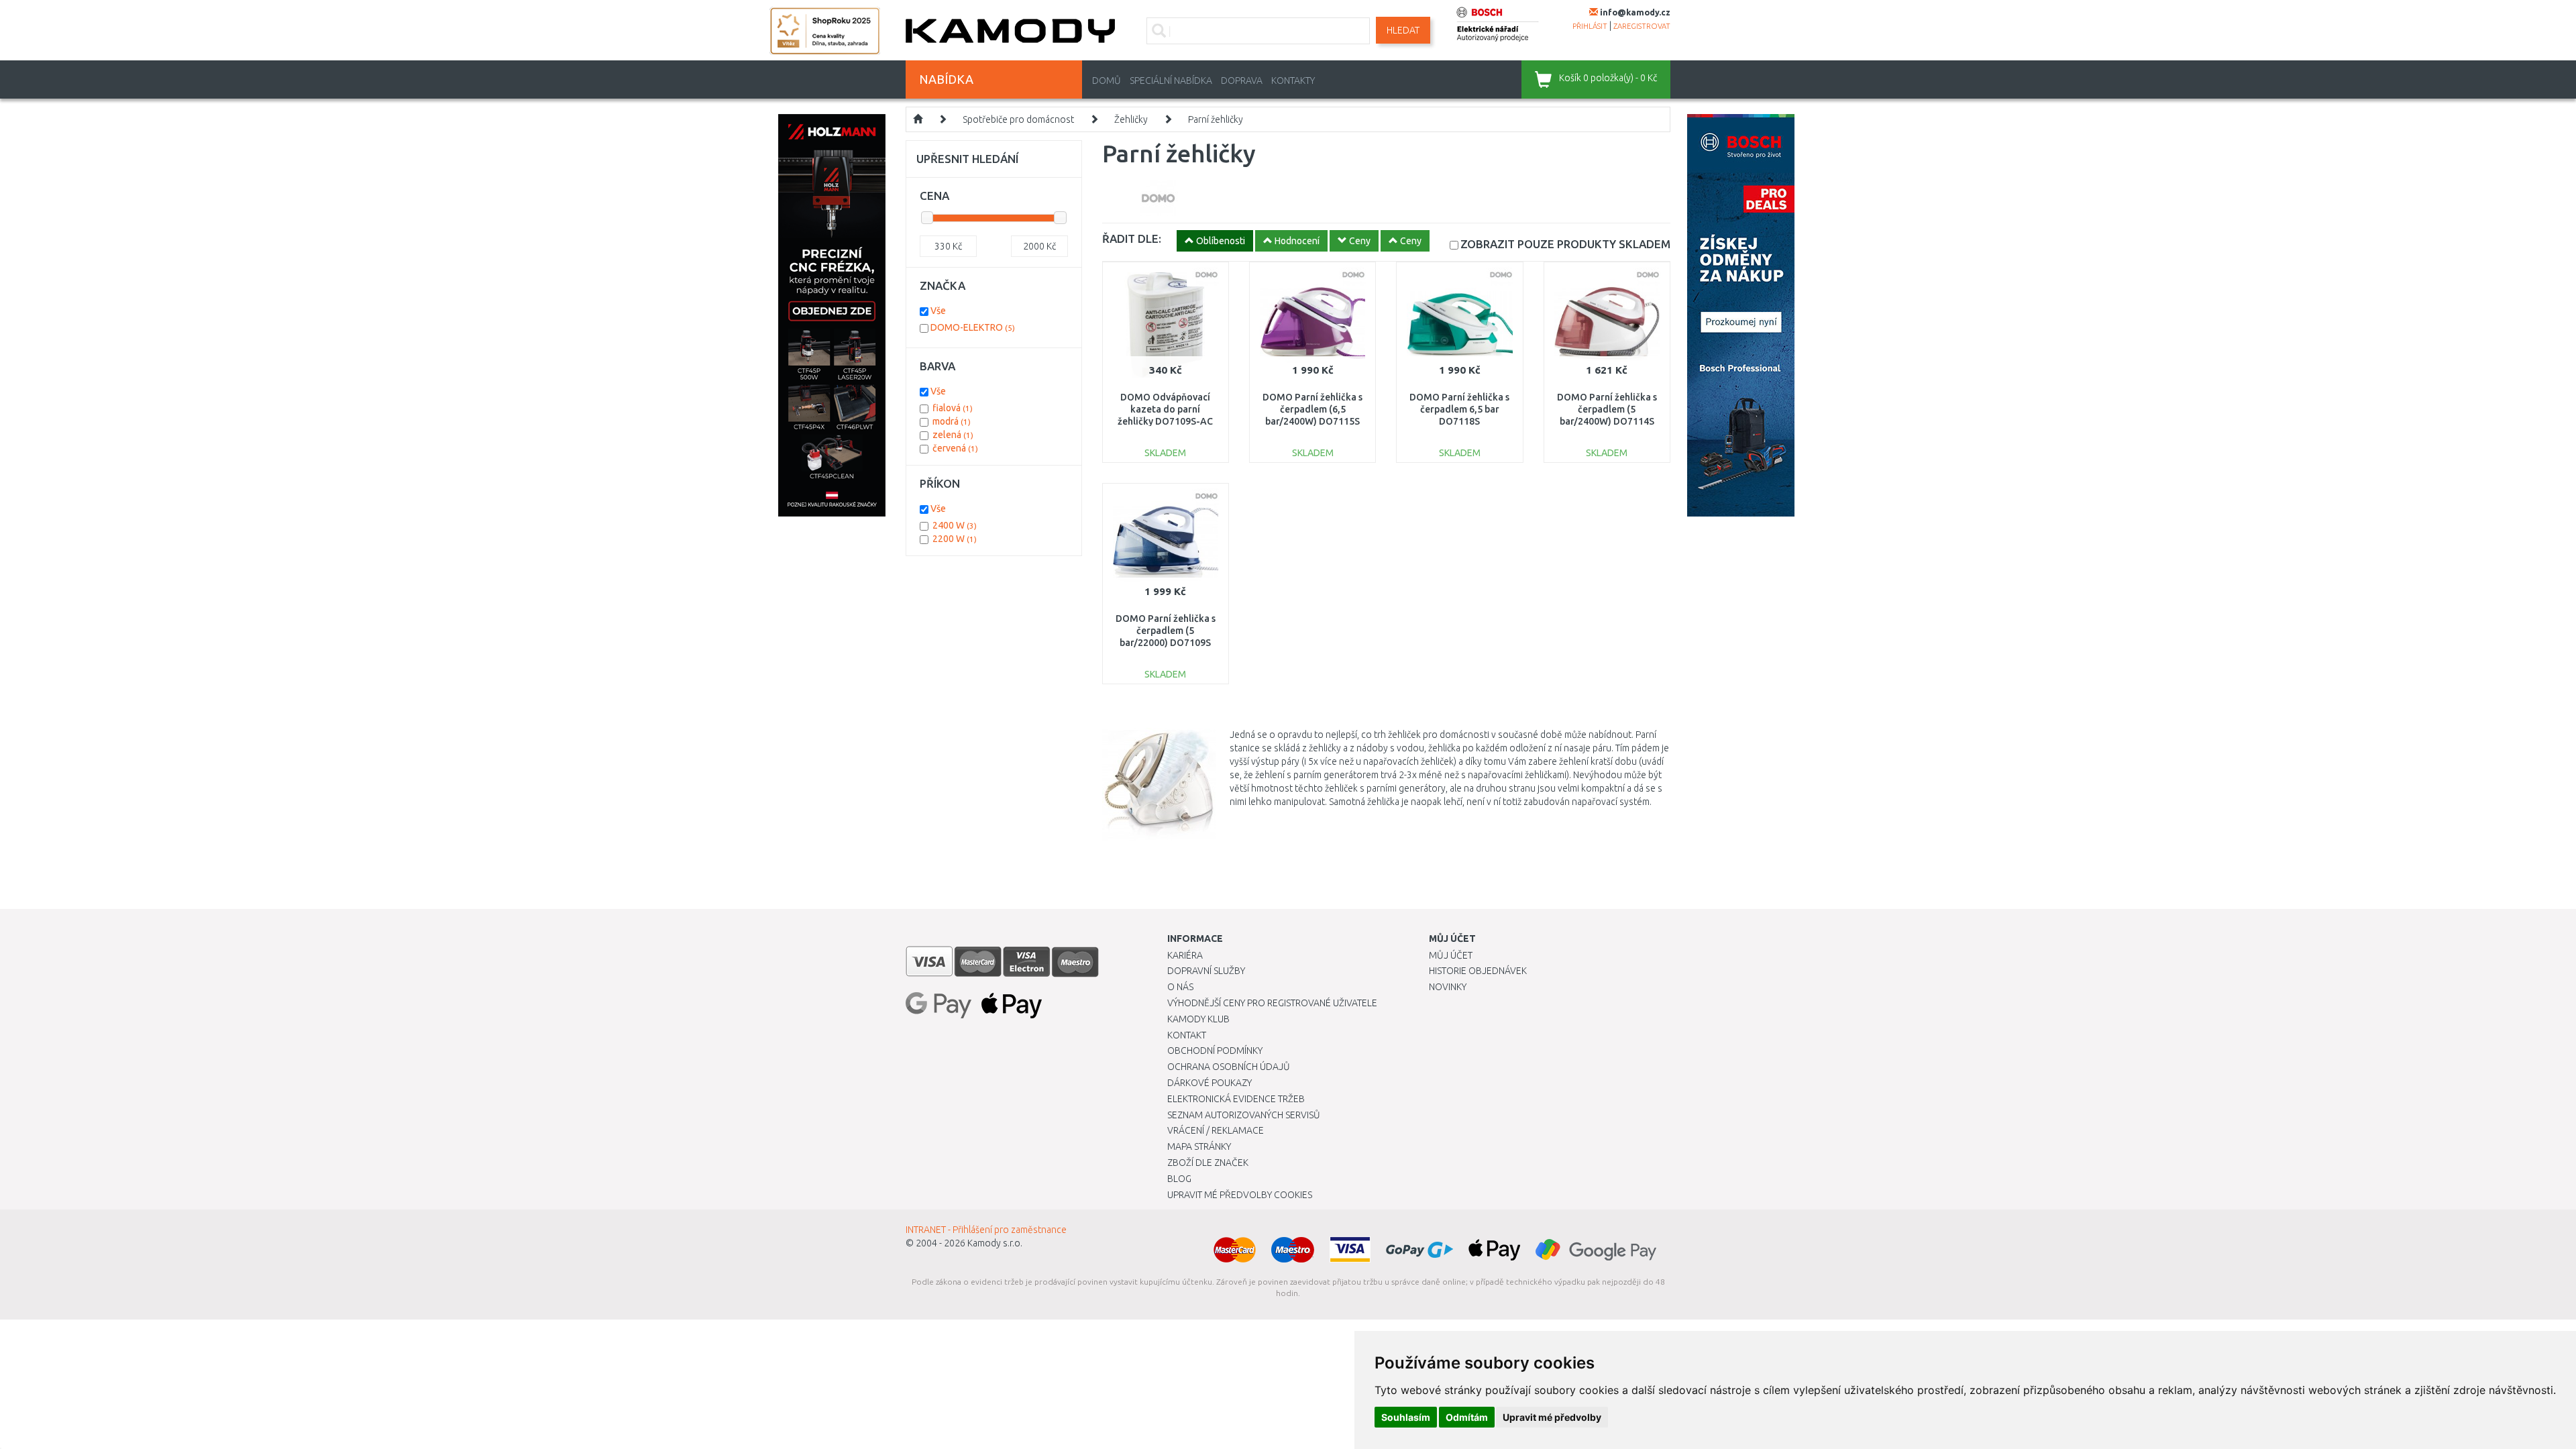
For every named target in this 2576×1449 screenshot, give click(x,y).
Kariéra (1185, 955)
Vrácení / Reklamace (1216, 1130)
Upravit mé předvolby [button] (1552, 1417)
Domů (1107, 80)
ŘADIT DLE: (1132, 238)
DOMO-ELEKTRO (973, 327)
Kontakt (1187, 1035)
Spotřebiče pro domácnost (1018, 119)
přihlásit (1590, 26)
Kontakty (1293, 80)
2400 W (955, 525)
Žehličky (1131, 119)
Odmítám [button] (1467, 1417)
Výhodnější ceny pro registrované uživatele (1272, 1003)
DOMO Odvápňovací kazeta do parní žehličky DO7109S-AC (1165, 409)
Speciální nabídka (1171, 80)
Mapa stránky (1199, 1146)
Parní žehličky (1216, 119)
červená (955, 448)
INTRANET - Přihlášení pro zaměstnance (986, 1230)
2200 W (955, 539)
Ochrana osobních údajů (1229, 1067)
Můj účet (1451, 955)
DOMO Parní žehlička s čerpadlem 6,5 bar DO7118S (1459, 409)
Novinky (1448, 987)
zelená (953, 435)
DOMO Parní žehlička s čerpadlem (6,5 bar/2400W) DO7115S (1312, 409)
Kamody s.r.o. (995, 1243)
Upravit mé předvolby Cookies (1240, 1195)
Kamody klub (1198, 1019)
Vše (938, 311)
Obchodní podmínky (1215, 1051)
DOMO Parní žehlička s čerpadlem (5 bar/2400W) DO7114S (1607, 409)
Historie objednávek (1478, 971)
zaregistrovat (1642, 26)
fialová (953, 408)
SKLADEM (1565, 244)
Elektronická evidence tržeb (1236, 1099)
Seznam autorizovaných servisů (1244, 1115)
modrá (952, 421)
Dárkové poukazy (1210, 1083)
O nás (1180, 987)
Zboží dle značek (1208, 1163)
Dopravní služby (1206, 971)
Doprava (1242, 80)
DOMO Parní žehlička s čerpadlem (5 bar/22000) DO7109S (1166, 631)
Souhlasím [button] (1406, 1417)
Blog (1179, 1179)
